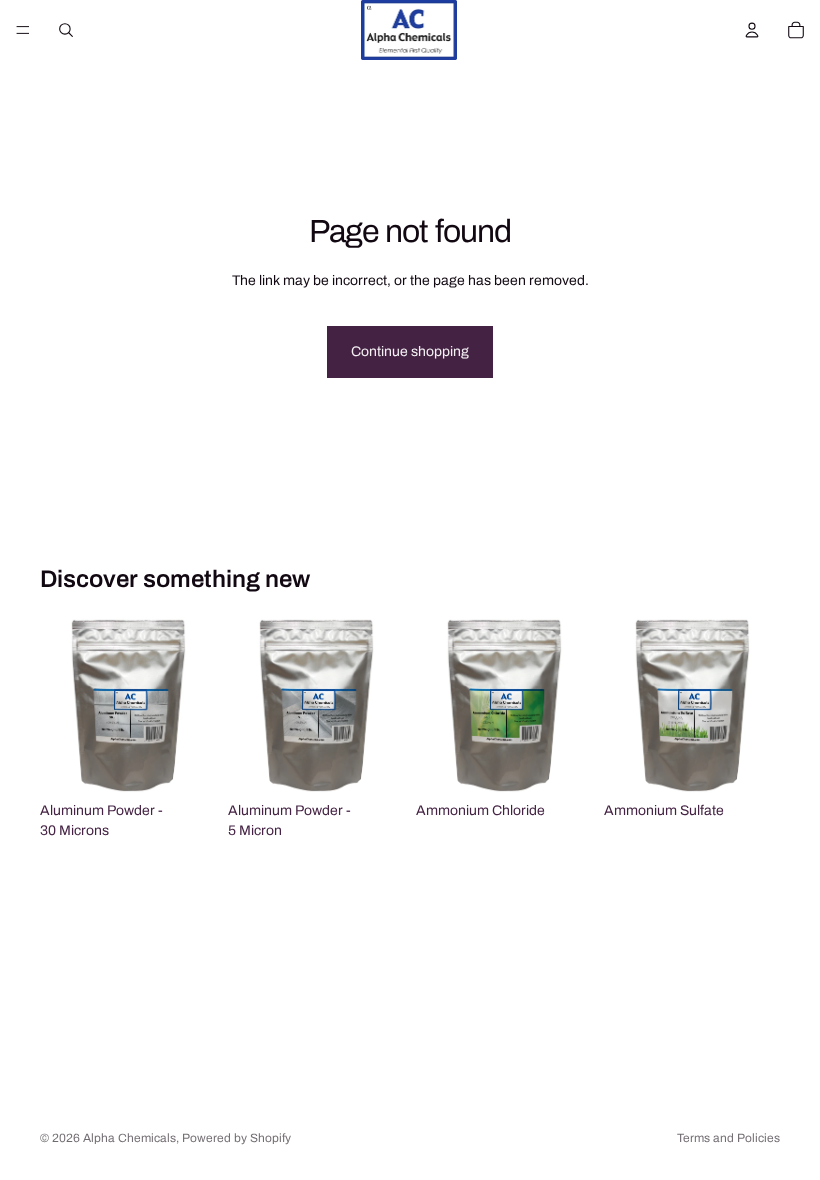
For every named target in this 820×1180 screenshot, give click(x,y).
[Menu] (23, 30)
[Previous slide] (62, 705)
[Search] (66, 30)
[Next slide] (194, 705)
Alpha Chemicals (129, 1138)
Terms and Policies (728, 1138)
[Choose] (185, 762)
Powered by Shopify (236, 1138)
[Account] (752, 30)
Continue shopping (410, 351)
